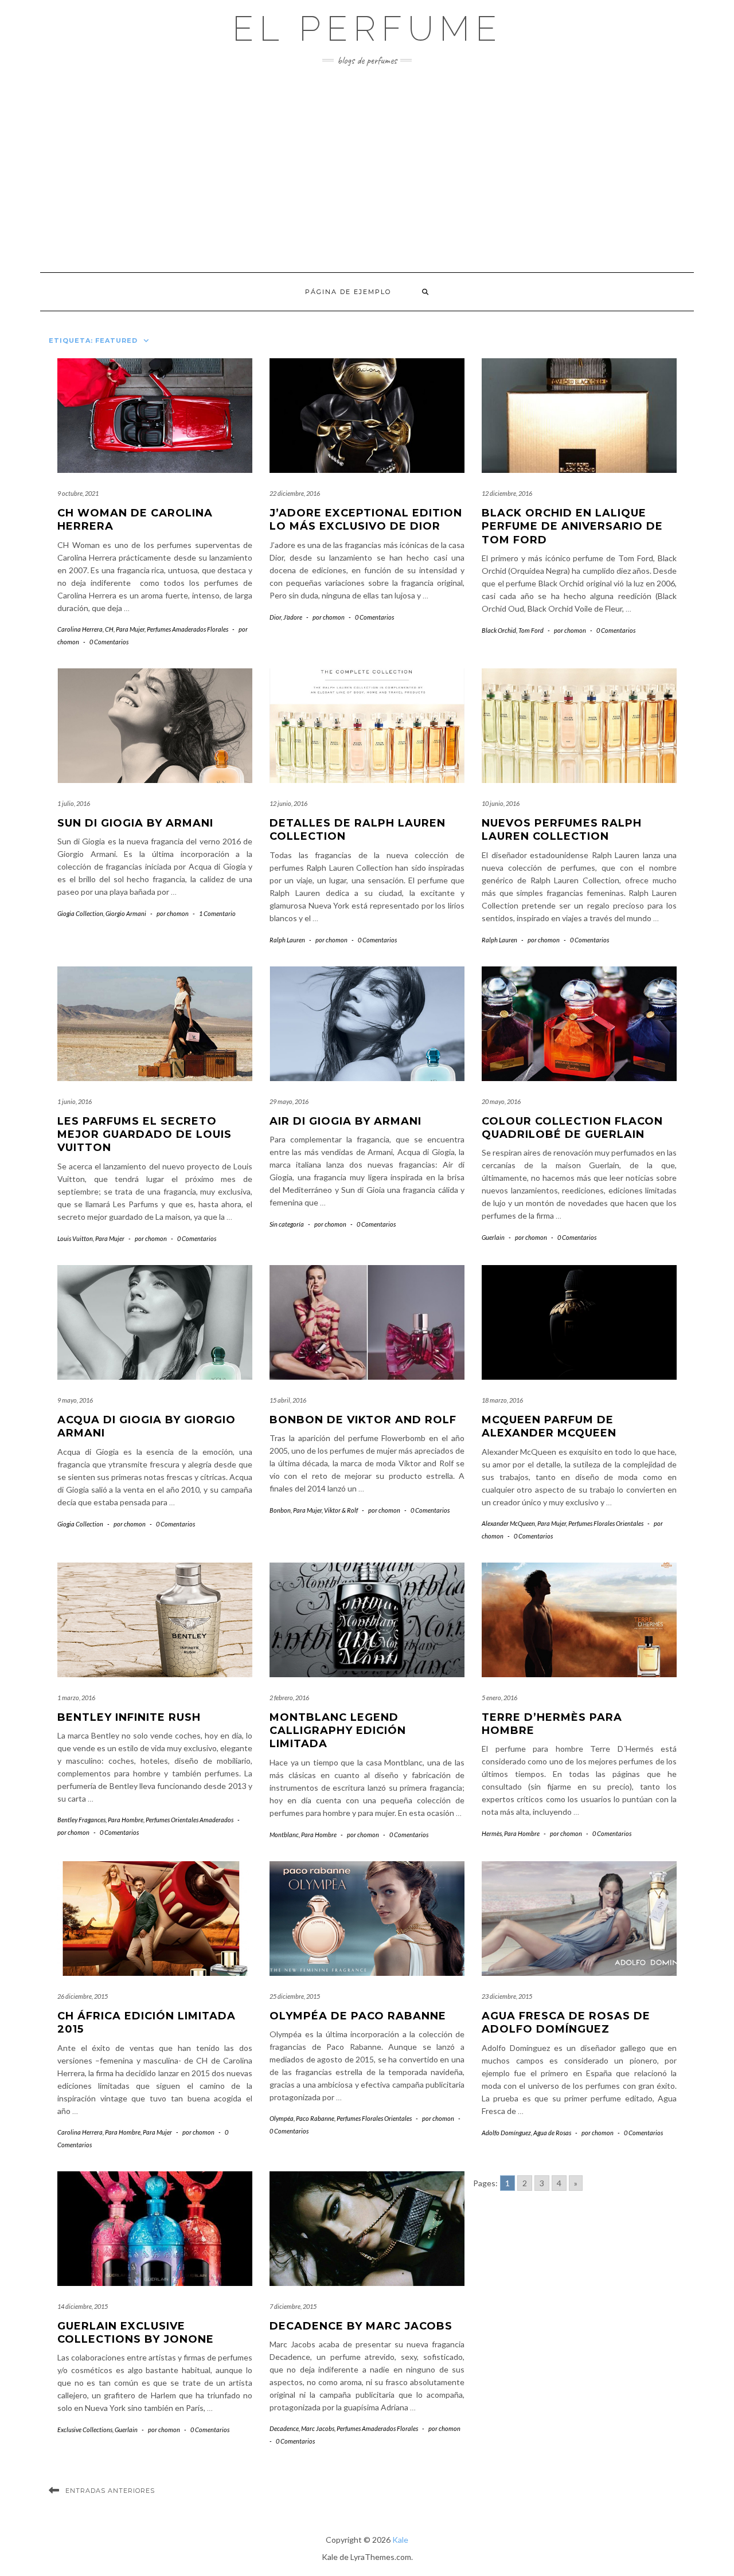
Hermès (492, 1833)
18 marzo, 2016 (502, 1400)
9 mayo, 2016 (75, 1400)
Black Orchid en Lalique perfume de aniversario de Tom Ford (572, 526)
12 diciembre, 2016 (507, 493)
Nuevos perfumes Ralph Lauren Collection (562, 830)
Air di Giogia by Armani (345, 1121)
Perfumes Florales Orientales (606, 1523)
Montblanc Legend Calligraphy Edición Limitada (338, 1731)
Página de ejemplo (348, 292)
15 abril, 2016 (288, 1400)
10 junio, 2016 (501, 803)
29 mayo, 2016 (289, 1101)
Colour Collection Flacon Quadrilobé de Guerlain (572, 1128)
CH (109, 629)
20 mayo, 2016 (501, 1101)
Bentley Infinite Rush (129, 1717)
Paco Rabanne (315, 2118)
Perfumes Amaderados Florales (188, 629)
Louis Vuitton (75, 1238)
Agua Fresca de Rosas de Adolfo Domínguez (566, 2023)
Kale (400, 2540)
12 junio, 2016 (288, 803)
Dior (275, 617)
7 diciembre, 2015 (293, 2306)
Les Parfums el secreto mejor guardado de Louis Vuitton (145, 1135)
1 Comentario (217, 913)
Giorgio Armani (126, 913)
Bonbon (280, 1510)
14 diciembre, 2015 (83, 2306)
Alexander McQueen (508, 1523)
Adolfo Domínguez (506, 2133)
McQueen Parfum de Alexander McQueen (549, 1426)
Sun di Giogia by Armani (135, 823)
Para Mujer (130, 629)
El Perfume (367, 29)
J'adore (293, 617)
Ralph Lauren (287, 940)
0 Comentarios (109, 642)
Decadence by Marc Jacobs (363, 2326)
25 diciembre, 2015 (295, 1996)
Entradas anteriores (110, 2491)
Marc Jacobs (318, 2428)
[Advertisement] (367, 169)
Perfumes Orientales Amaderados (190, 1820)
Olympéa (282, 2118)
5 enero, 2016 (499, 1698)
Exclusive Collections (85, 2430)
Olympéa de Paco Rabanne (358, 2016)
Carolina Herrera (80, 629)
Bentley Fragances (81, 1820)
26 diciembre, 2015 (83, 1996)
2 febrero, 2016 (289, 1698)
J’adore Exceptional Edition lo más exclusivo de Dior (366, 520)
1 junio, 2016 (75, 1101)
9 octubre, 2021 (78, 493)
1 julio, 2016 (74, 803)
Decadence (284, 2428)
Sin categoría (287, 1224)
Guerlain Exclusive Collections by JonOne (136, 2333)
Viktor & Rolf (341, 1510)
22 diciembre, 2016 (295, 493)
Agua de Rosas (552, 2133)
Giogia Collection (80, 913)
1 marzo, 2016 (76, 1698)
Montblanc (284, 1835)
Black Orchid (499, 630)
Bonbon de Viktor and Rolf (363, 1420)
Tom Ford (531, 630)
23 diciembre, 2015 (507, 1996)
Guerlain (493, 1237)
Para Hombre (126, 1820)
